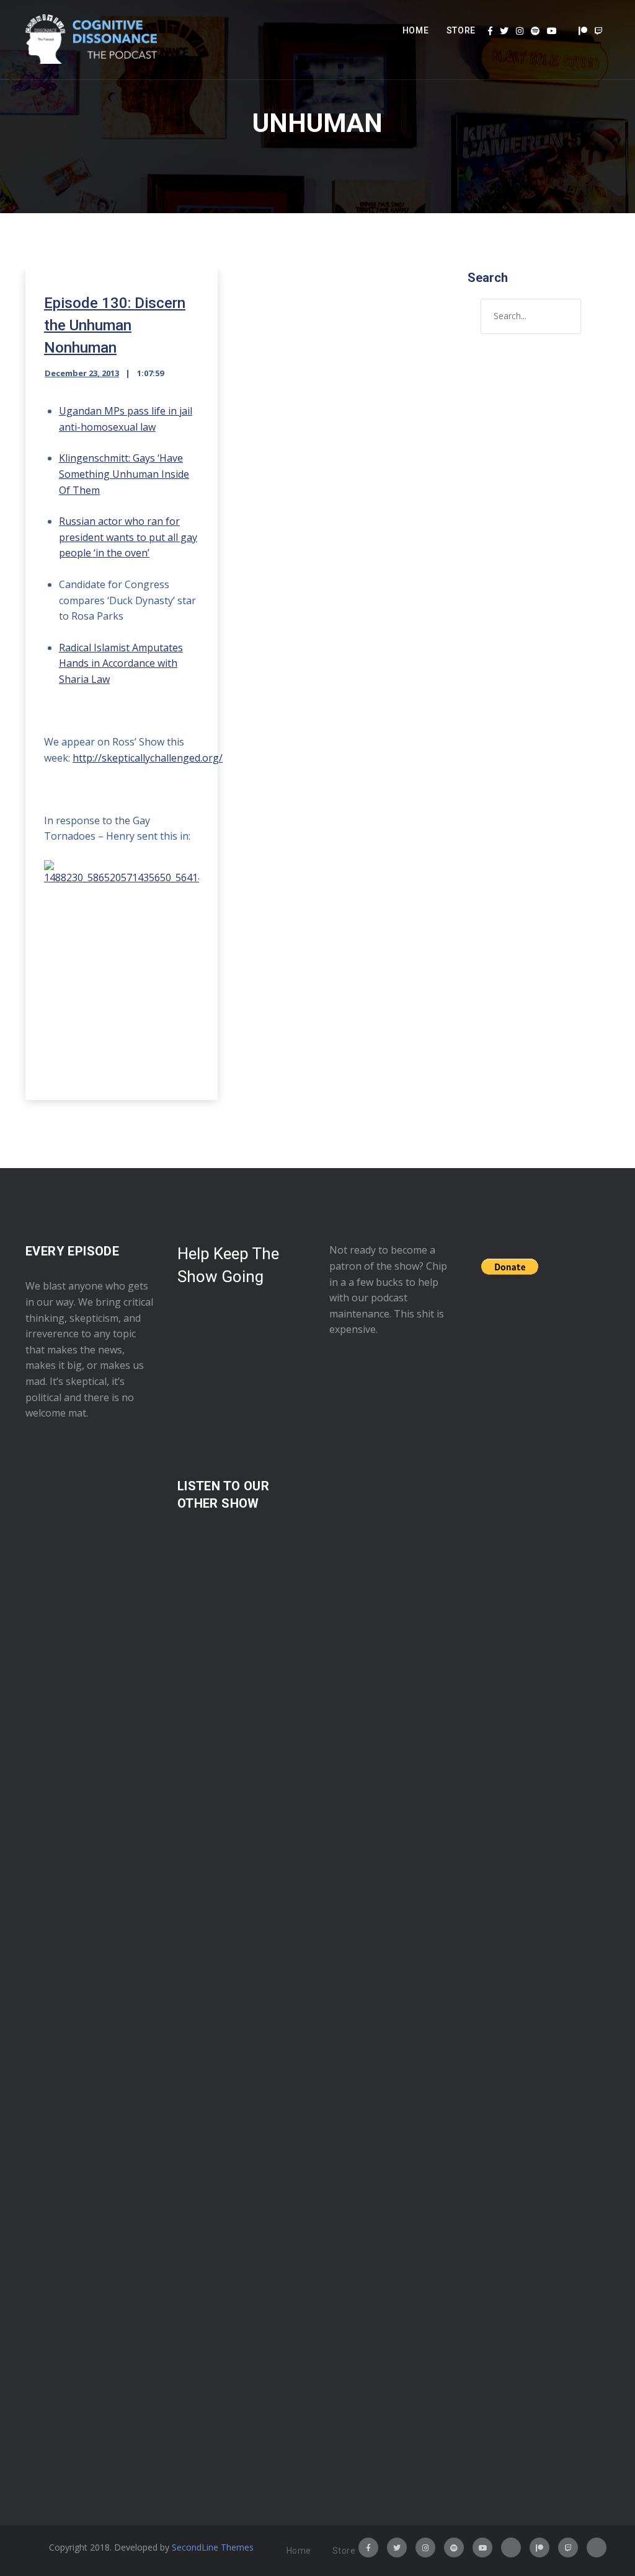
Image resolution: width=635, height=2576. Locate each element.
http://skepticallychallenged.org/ (148, 758)
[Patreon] (583, 31)
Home (416, 30)
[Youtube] (552, 31)
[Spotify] (535, 31)
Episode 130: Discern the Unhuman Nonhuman (115, 325)
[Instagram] (520, 31)
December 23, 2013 (82, 373)
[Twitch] (598, 31)
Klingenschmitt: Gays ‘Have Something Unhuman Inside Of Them (124, 474)
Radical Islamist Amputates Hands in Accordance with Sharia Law (121, 663)
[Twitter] (504, 31)
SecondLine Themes (213, 2547)
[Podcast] (568, 31)
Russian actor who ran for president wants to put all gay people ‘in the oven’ (128, 537)
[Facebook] (490, 31)
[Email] (597, 2547)
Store (461, 30)
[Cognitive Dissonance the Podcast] (91, 40)
